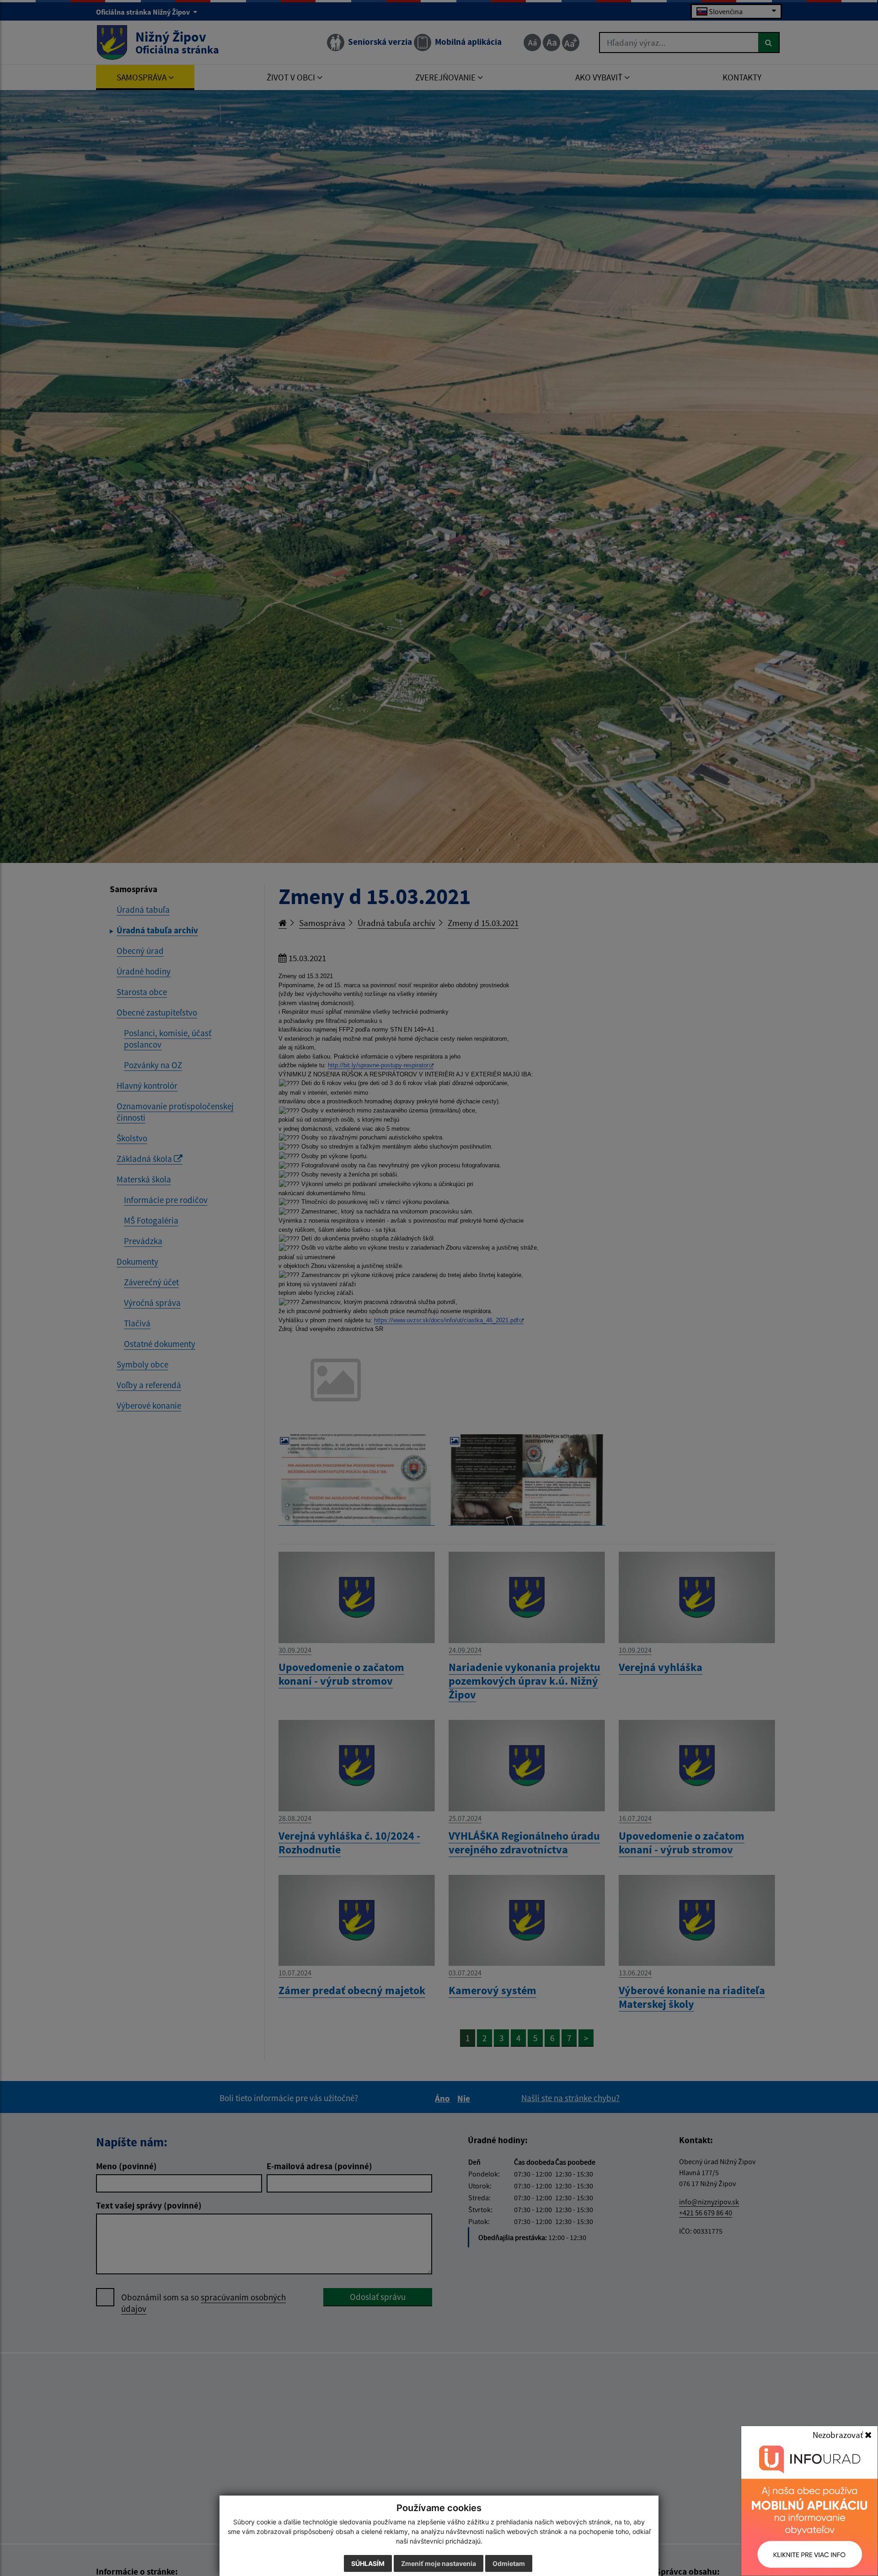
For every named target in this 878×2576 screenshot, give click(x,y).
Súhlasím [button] (368, 2563)
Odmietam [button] (509, 2563)
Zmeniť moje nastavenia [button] (439, 2563)
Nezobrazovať (839, 2435)
